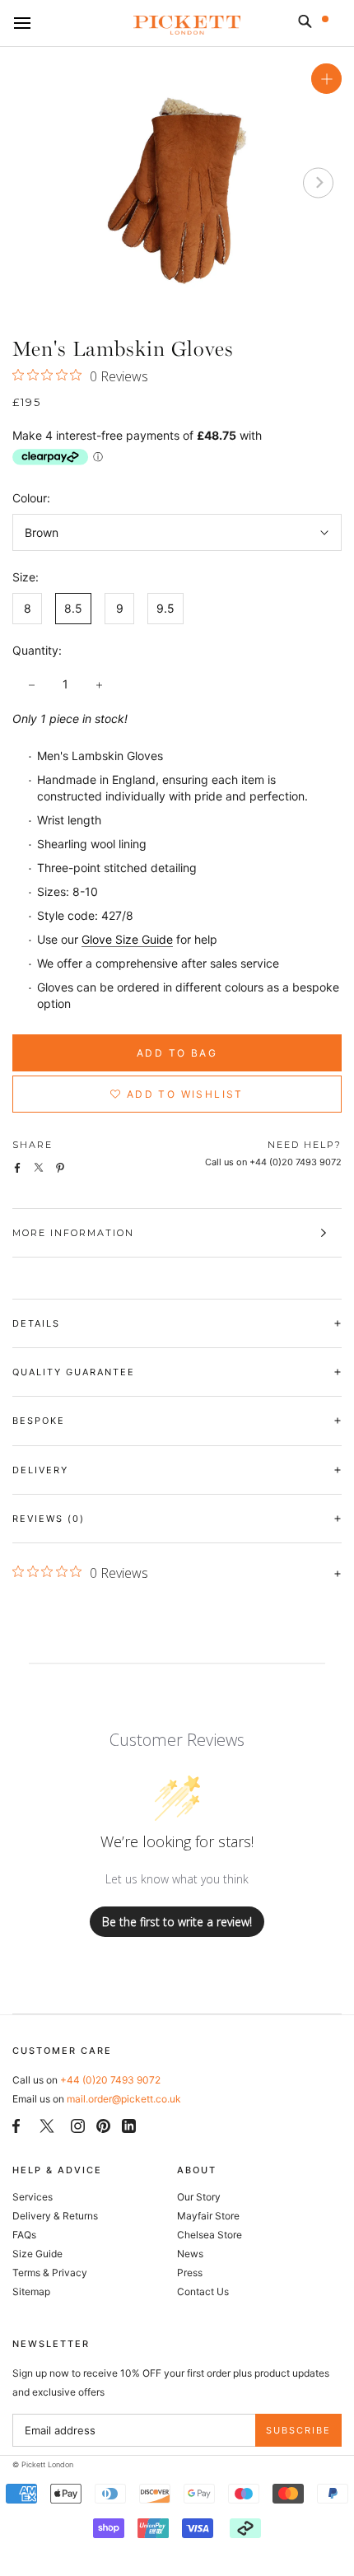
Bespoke (39, 1421)
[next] (318, 182)
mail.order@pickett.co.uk (124, 2099)
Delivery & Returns (55, 2216)
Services (33, 2197)
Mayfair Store (208, 2216)
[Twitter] (47, 2125)
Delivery (40, 1470)
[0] (336, 25)
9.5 (165, 608)
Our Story (199, 2197)
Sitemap (31, 2291)
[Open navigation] (22, 24)
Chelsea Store (210, 2235)
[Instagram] (78, 2124)
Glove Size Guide (127, 939)
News (190, 2254)
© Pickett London (43, 2464)
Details (36, 1323)
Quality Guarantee (74, 1372)
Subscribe (298, 2430)
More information (73, 1233)
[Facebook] (16, 2124)
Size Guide (37, 2254)
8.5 (73, 608)
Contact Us (203, 2291)
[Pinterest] (103, 2124)
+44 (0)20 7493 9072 (110, 2080)
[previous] (36, 182)
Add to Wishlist (183, 1094)
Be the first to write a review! (177, 1922)
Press (190, 2273)
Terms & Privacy (50, 2273)
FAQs (24, 2235)
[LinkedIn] (129, 2124)
